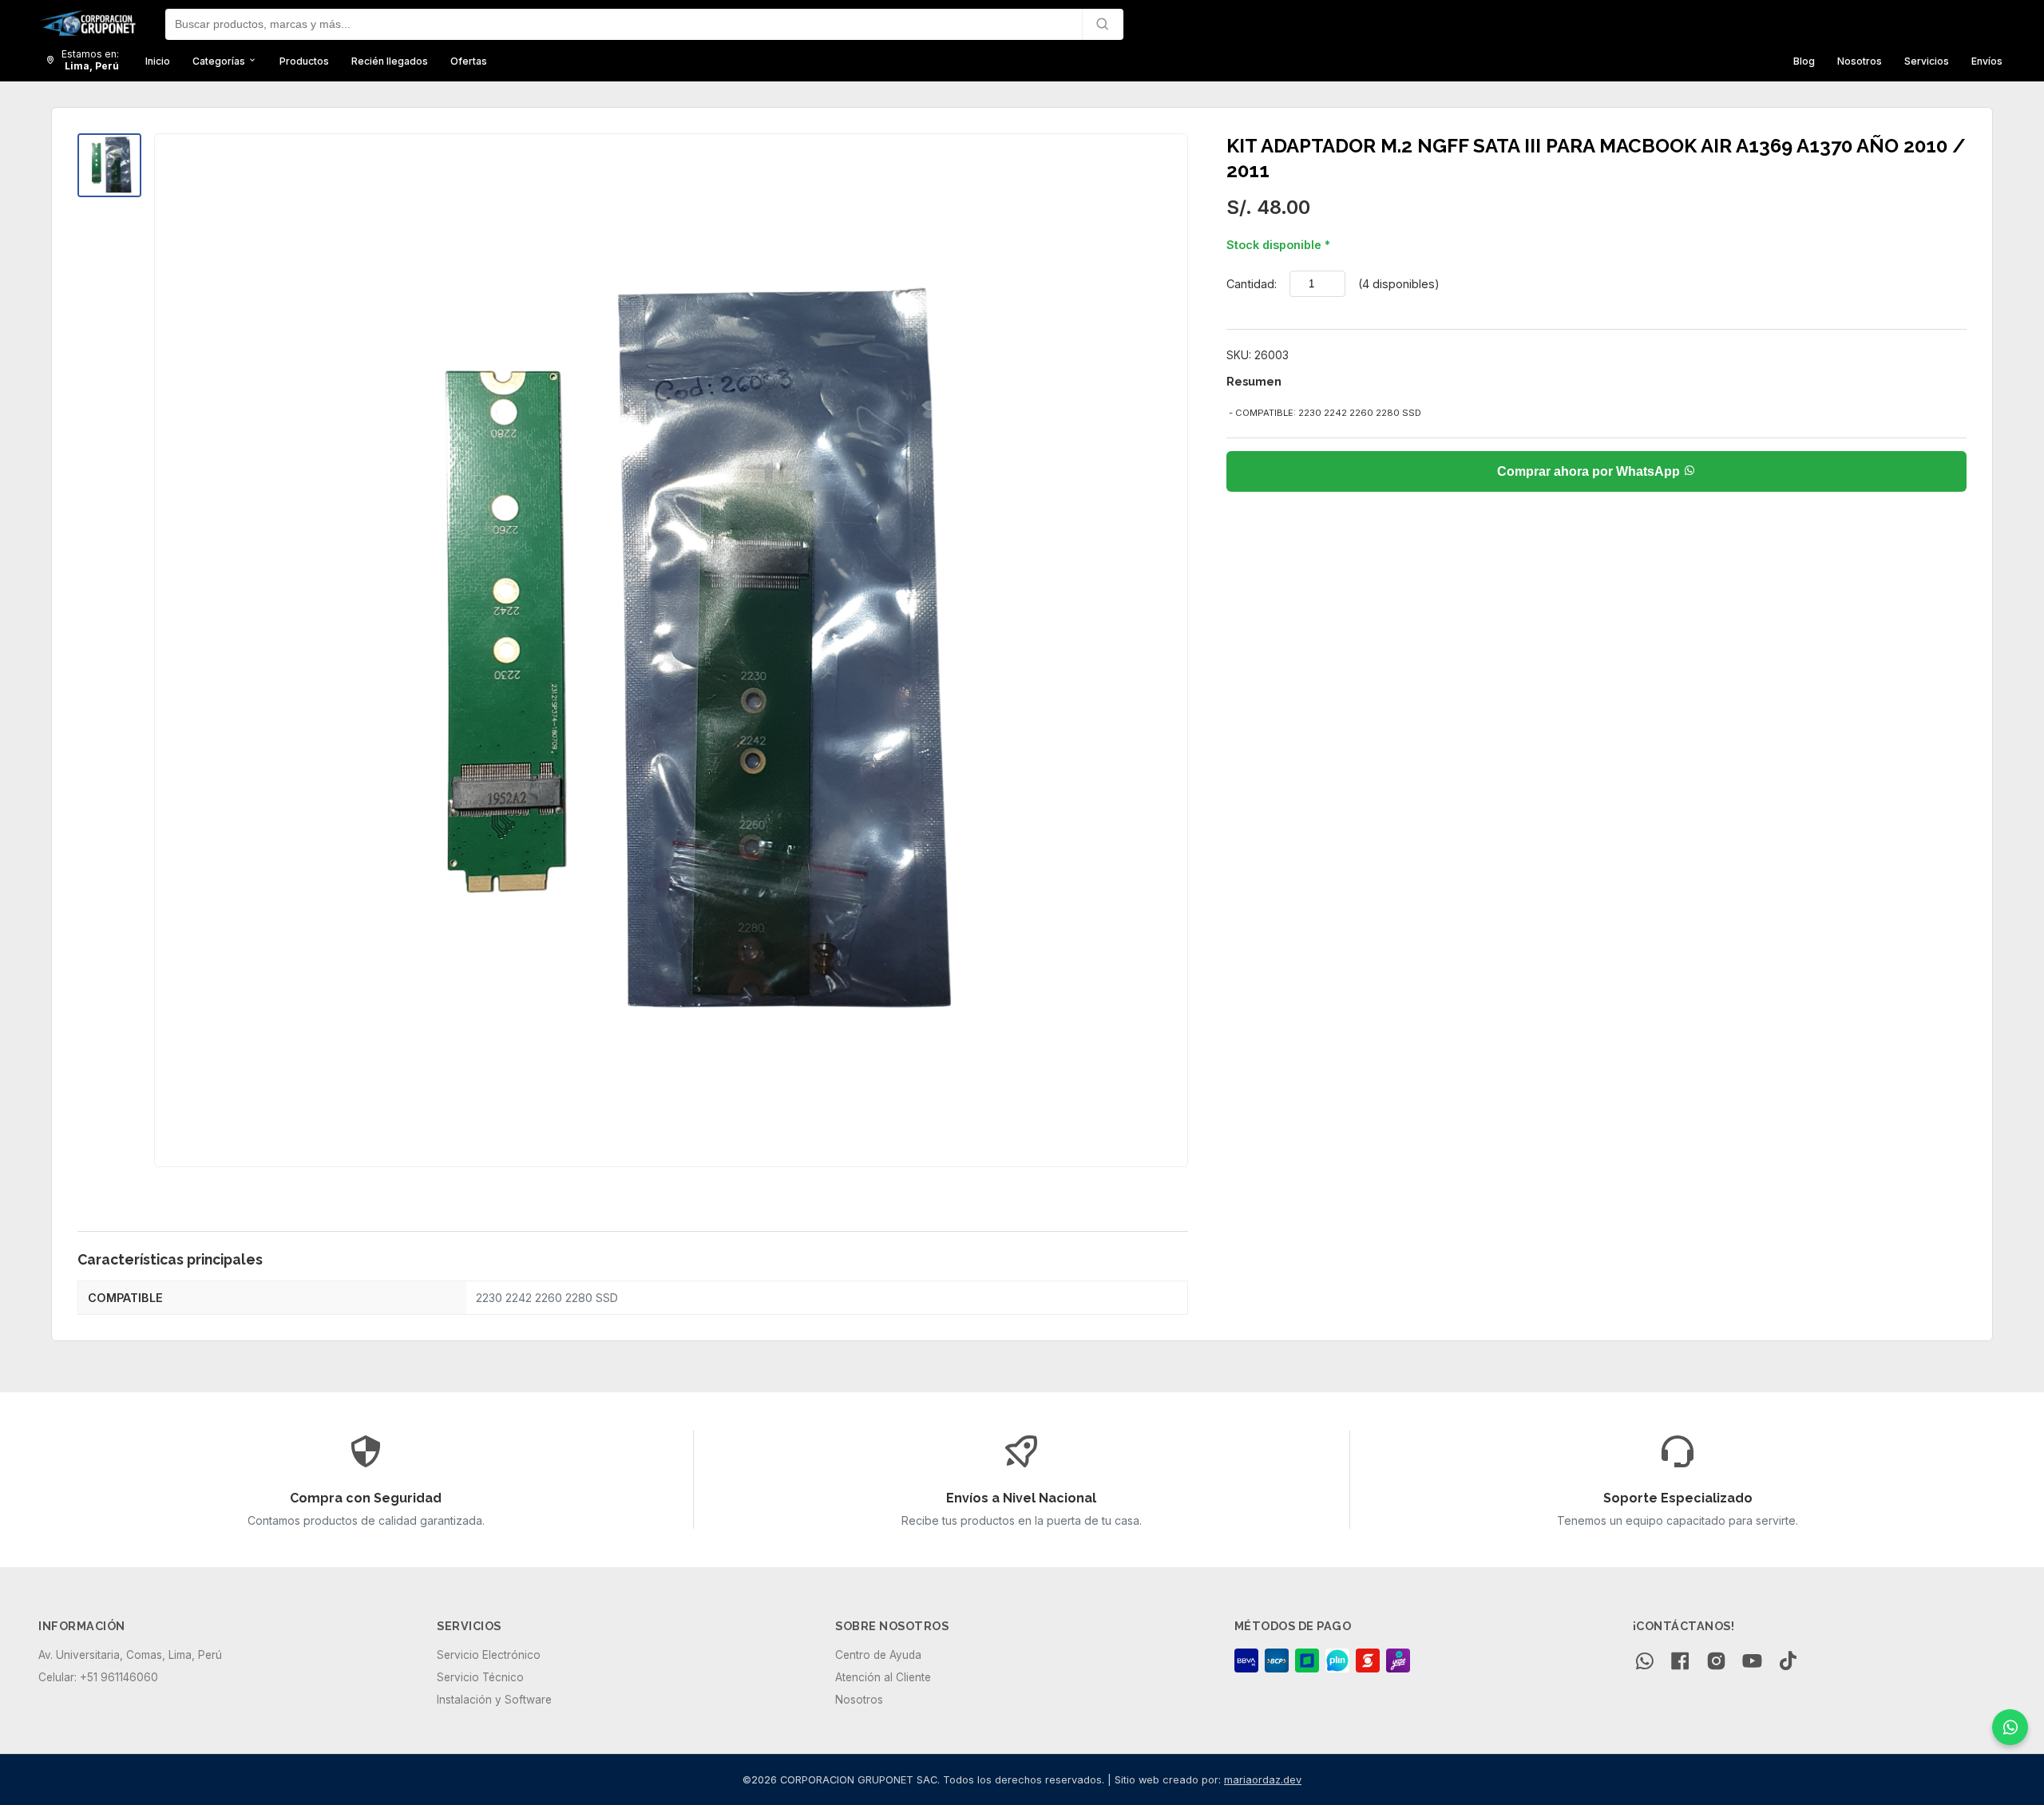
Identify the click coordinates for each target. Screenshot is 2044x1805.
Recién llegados (390, 60)
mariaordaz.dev (1263, 1780)
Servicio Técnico (480, 1677)
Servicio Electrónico (489, 1655)
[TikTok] (1788, 1662)
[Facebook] (1680, 1662)
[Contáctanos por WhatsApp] (2010, 1727)
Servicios (1927, 60)
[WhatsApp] (1644, 1662)
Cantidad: (1252, 284)
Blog (1804, 60)
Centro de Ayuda (878, 1655)
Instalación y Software (494, 1700)
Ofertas (469, 60)
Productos (304, 60)
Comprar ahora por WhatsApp (1590, 471)
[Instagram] (1716, 1662)
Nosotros (1860, 60)
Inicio (158, 60)
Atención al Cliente (883, 1677)
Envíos (1987, 60)
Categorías (220, 60)
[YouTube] (1752, 1662)
